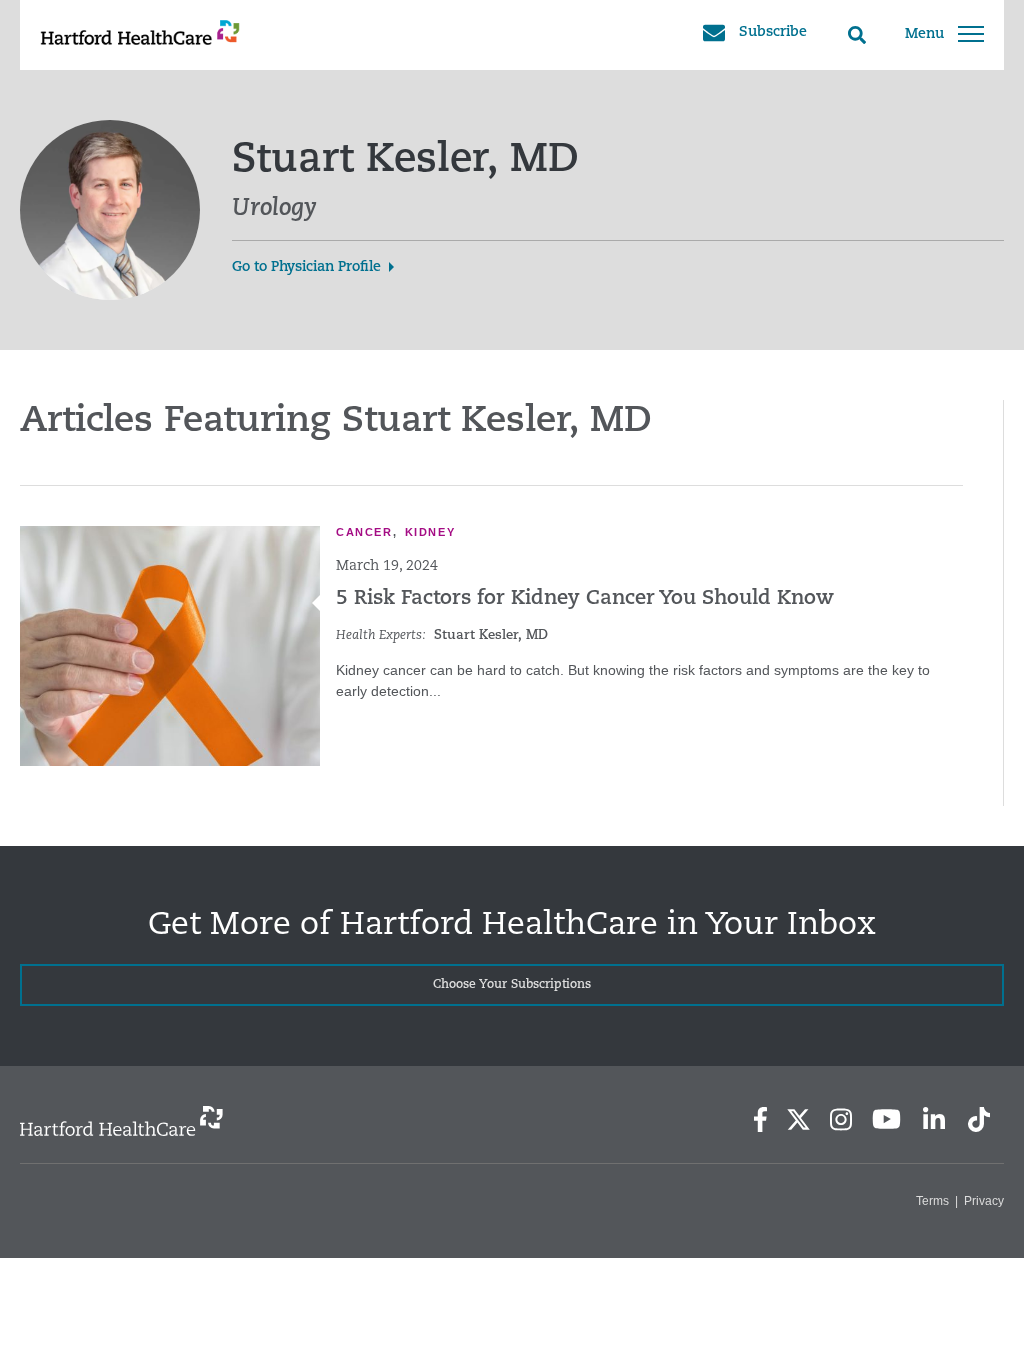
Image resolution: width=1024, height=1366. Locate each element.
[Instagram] (841, 1119)
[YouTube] (887, 1119)
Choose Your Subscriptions (512, 985)
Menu (924, 34)
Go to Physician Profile (306, 267)
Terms (932, 1201)
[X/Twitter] (798, 1119)
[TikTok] (979, 1119)
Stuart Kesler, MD (491, 635)
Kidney (430, 532)
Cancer (364, 532)
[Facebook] (760, 1119)
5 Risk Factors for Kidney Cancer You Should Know (585, 599)
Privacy (984, 1201)
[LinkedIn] (933, 1119)
